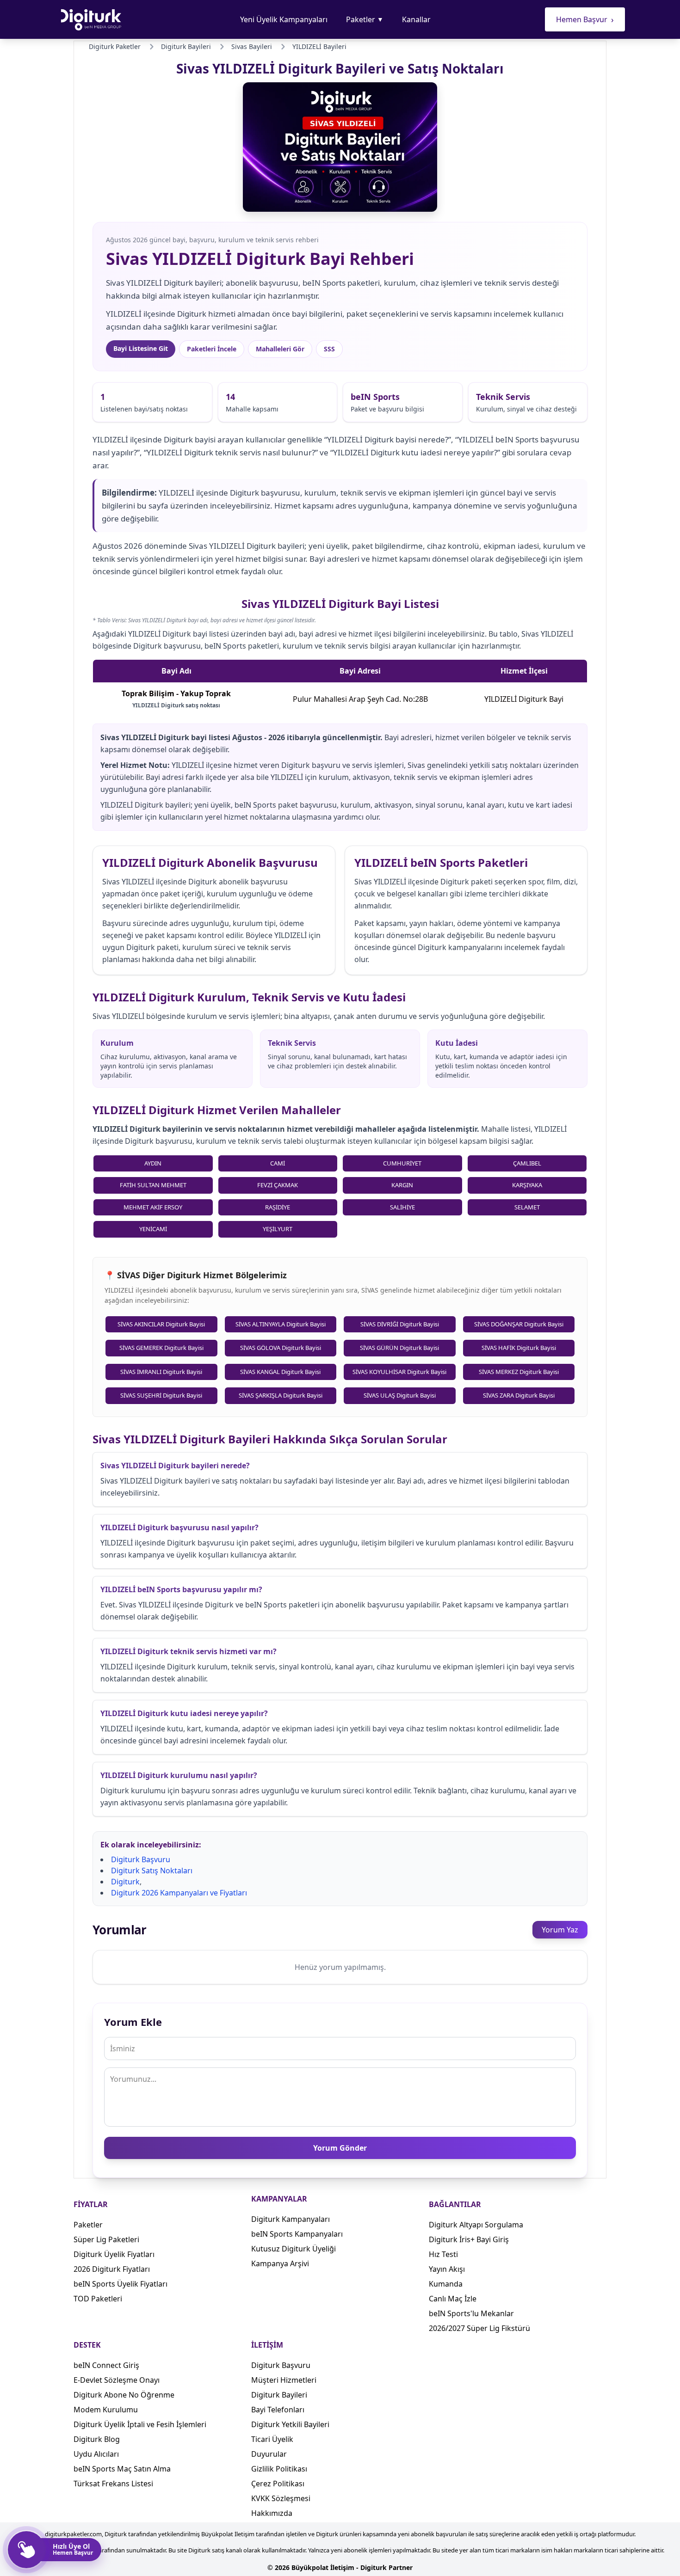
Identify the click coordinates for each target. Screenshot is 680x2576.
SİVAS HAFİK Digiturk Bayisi (519, 1348)
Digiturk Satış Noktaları (152, 1871)
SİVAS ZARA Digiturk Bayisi (519, 1395)
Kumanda (446, 2284)
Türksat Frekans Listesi (113, 2484)
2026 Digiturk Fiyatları (112, 2269)
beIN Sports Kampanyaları (297, 2234)
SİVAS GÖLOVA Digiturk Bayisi (281, 1348)
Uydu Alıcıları (96, 2454)
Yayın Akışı (447, 2269)
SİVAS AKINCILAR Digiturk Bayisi (161, 1324)
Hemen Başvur (585, 19)
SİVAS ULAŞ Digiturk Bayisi (400, 1395)
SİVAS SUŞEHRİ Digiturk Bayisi (161, 1395)
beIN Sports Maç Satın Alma (122, 2469)
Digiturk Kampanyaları (291, 2219)
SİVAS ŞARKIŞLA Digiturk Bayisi (281, 1395)
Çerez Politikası (278, 2484)
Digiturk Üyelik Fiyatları (114, 2254)
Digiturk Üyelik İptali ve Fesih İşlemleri (140, 2424)
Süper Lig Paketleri (106, 2239)
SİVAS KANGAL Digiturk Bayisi (280, 1372)
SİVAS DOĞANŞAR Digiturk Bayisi (519, 1324)
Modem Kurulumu (106, 2410)
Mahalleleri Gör (280, 349)
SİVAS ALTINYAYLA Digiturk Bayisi (281, 1324)
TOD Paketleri (98, 2299)
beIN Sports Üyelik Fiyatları (121, 2284)
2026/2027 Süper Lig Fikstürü (479, 2328)
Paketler (365, 19)
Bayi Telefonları (278, 2410)
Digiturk (125, 1882)
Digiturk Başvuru (141, 1859)
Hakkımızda (272, 2513)
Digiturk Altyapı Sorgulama (476, 2225)
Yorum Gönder (340, 2148)
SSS (329, 349)
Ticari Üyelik (272, 2439)
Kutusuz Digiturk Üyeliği (294, 2249)
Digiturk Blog (97, 2439)
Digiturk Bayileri (279, 2395)
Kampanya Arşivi (280, 2263)
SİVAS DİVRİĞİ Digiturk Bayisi (400, 1324)
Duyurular (269, 2454)
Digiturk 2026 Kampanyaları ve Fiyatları (179, 1893)
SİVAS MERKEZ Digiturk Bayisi (519, 1372)
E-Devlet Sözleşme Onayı (117, 2380)
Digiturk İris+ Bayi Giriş (469, 2239)
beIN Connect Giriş (106, 2365)
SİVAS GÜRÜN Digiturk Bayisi (399, 1348)
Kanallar (416, 19)
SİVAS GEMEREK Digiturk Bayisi (161, 1348)
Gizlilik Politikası (279, 2469)
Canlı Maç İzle (453, 2299)
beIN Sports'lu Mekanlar (471, 2313)
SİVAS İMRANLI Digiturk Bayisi (161, 1372)
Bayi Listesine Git (141, 348)
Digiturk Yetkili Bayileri (290, 2424)
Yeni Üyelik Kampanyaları (284, 19)
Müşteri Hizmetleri (284, 2380)
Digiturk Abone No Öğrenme (124, 2395)
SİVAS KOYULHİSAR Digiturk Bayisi (399, 1372)
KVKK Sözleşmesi (281, 2498)
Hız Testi (443, 2254)
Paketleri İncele (212, 349)
